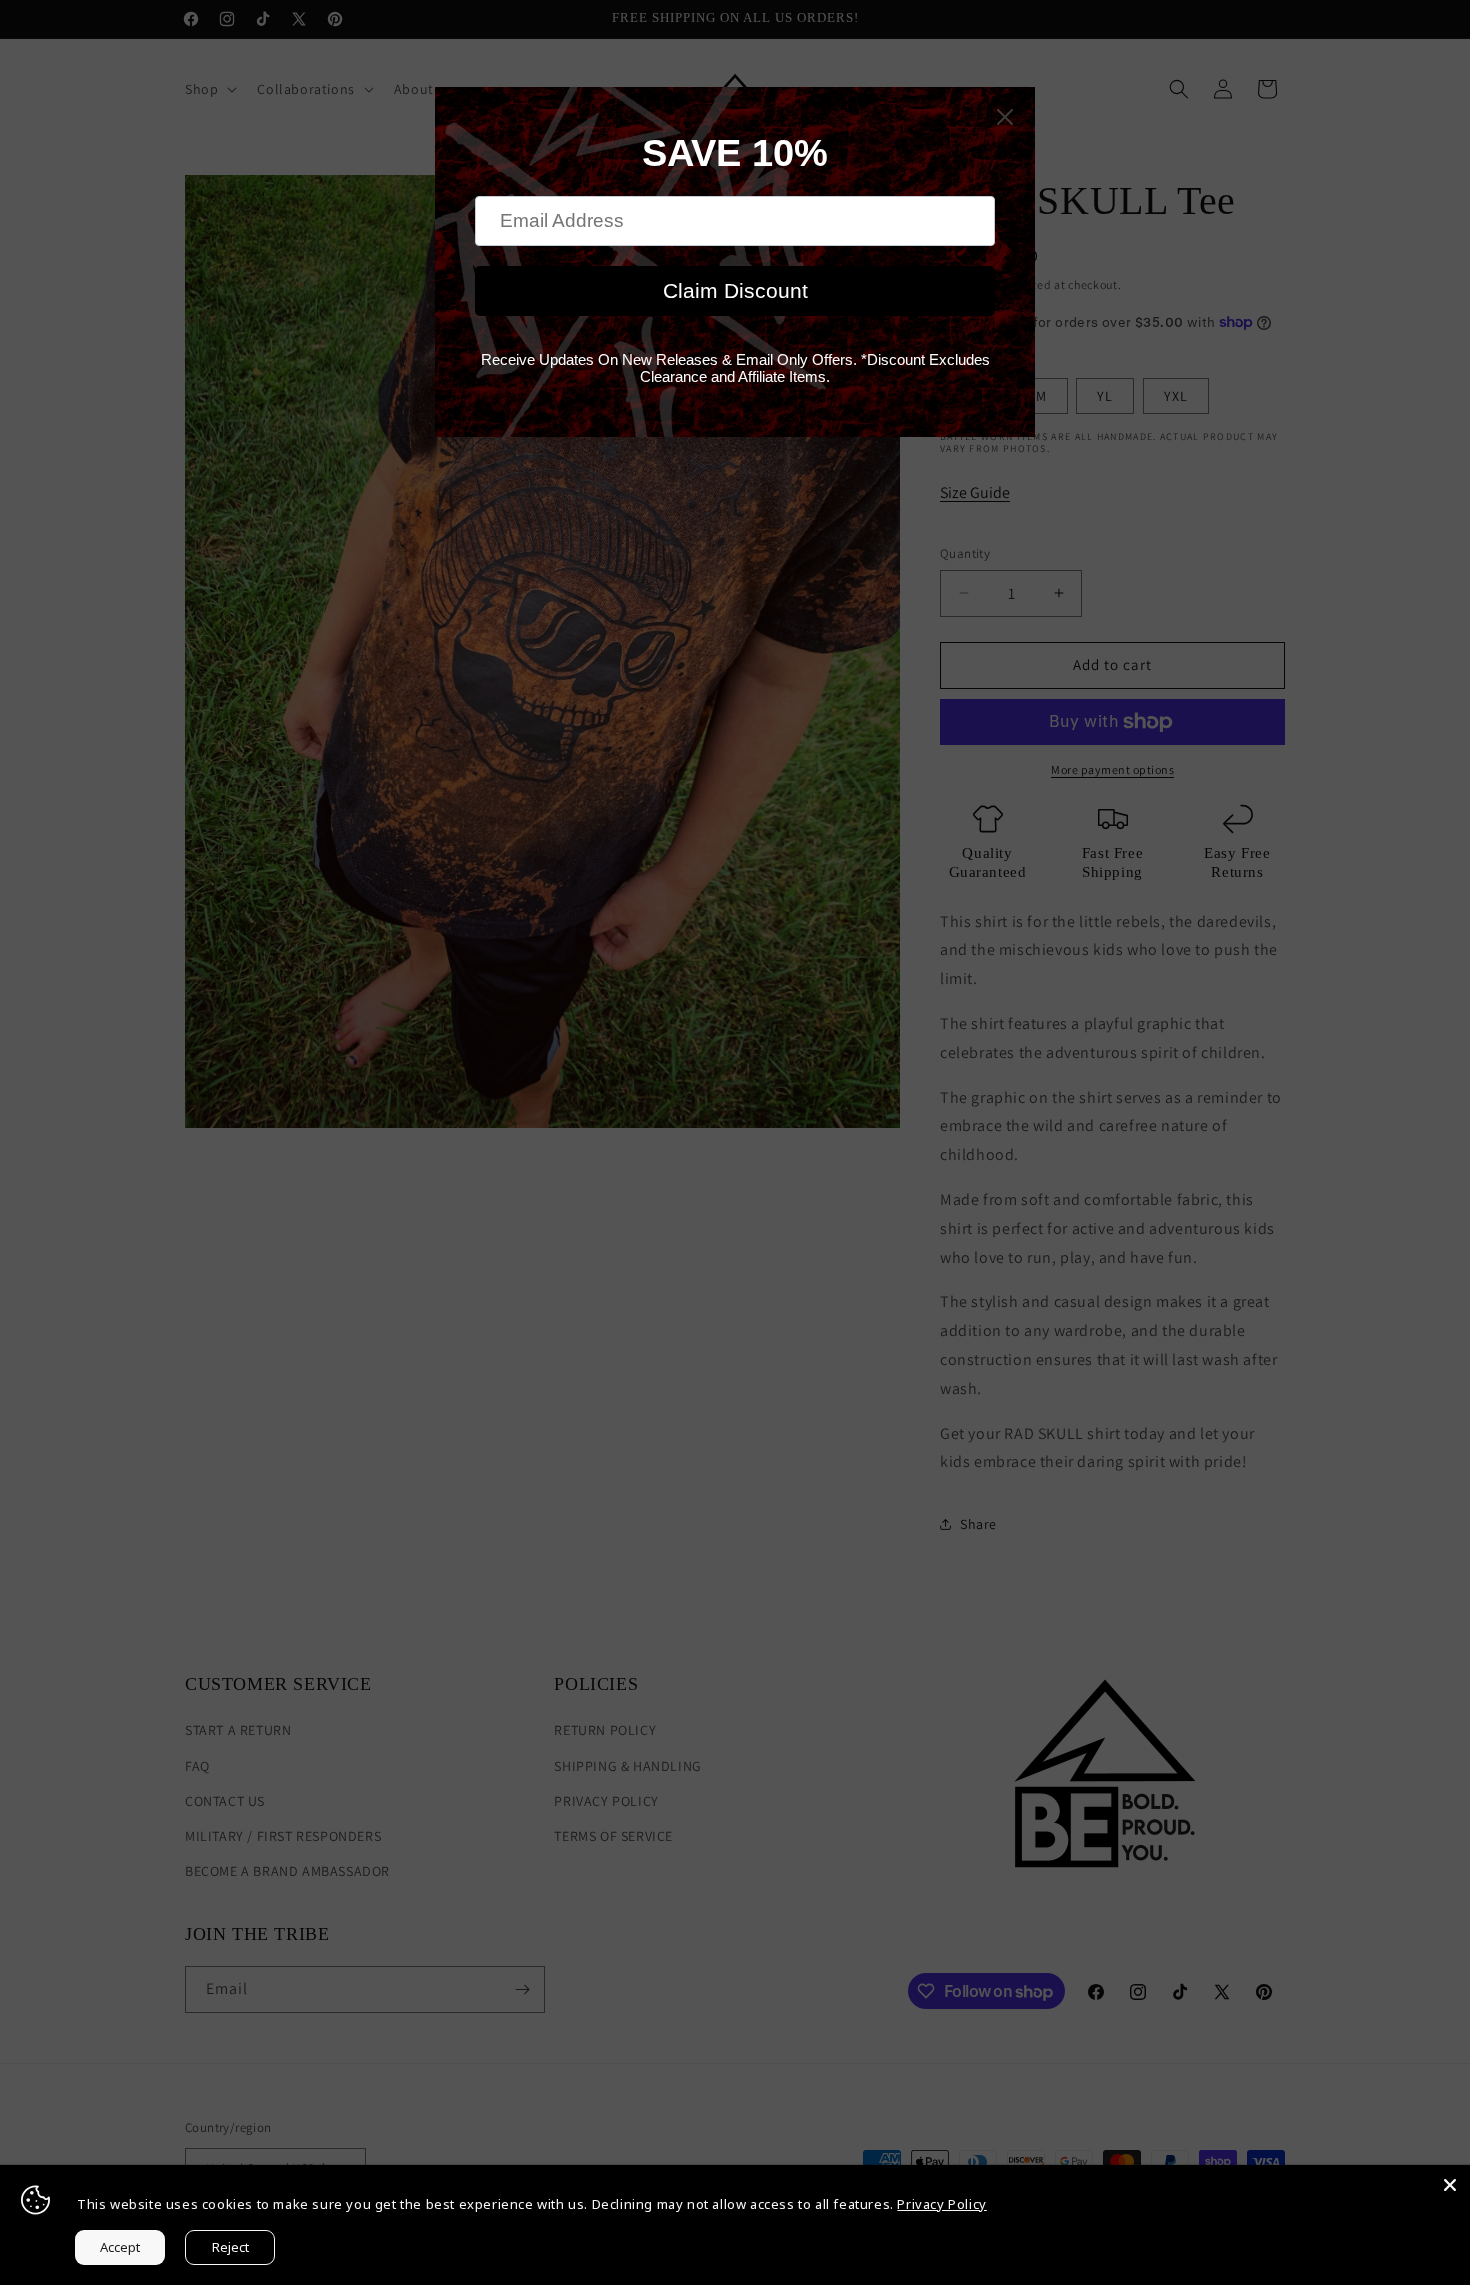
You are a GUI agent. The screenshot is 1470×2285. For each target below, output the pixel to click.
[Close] (1450, 2185)
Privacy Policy (941, 2204)
